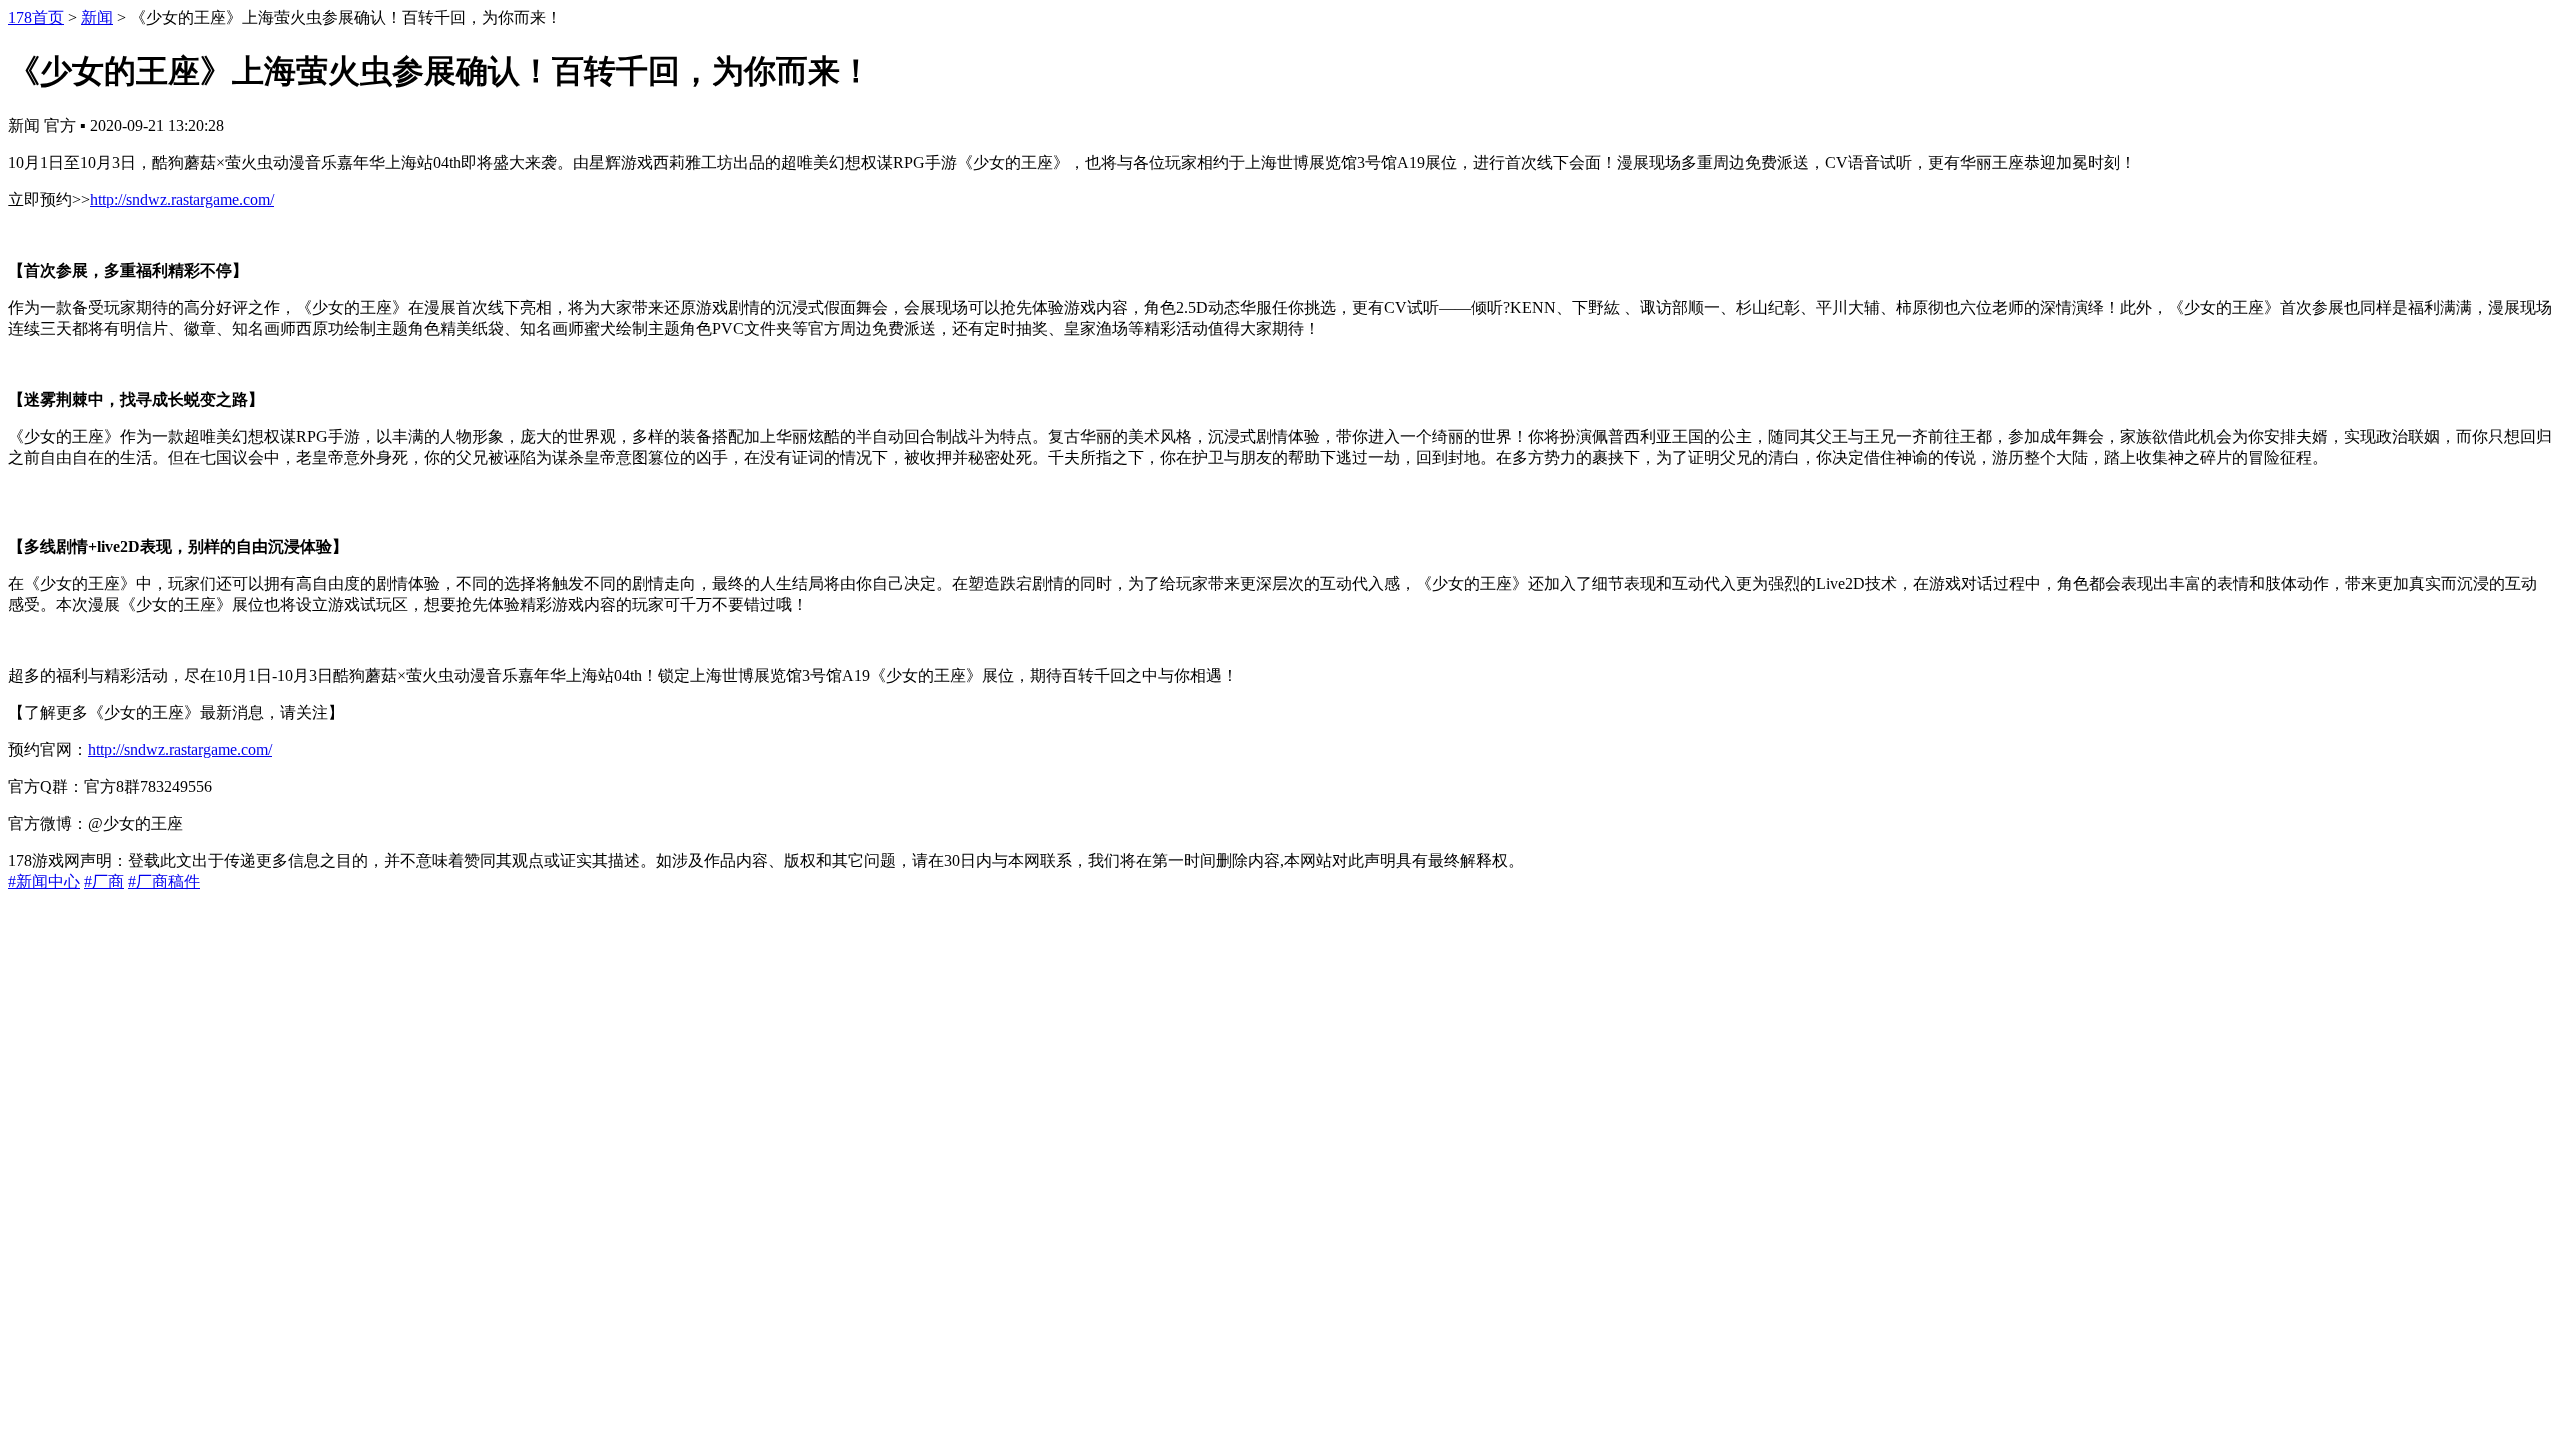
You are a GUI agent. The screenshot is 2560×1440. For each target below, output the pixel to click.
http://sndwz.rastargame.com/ (182, 199)
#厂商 (104, 881)
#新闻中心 (44, 881)
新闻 (97, 17)
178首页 (36, 17)
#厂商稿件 (164, 881)
